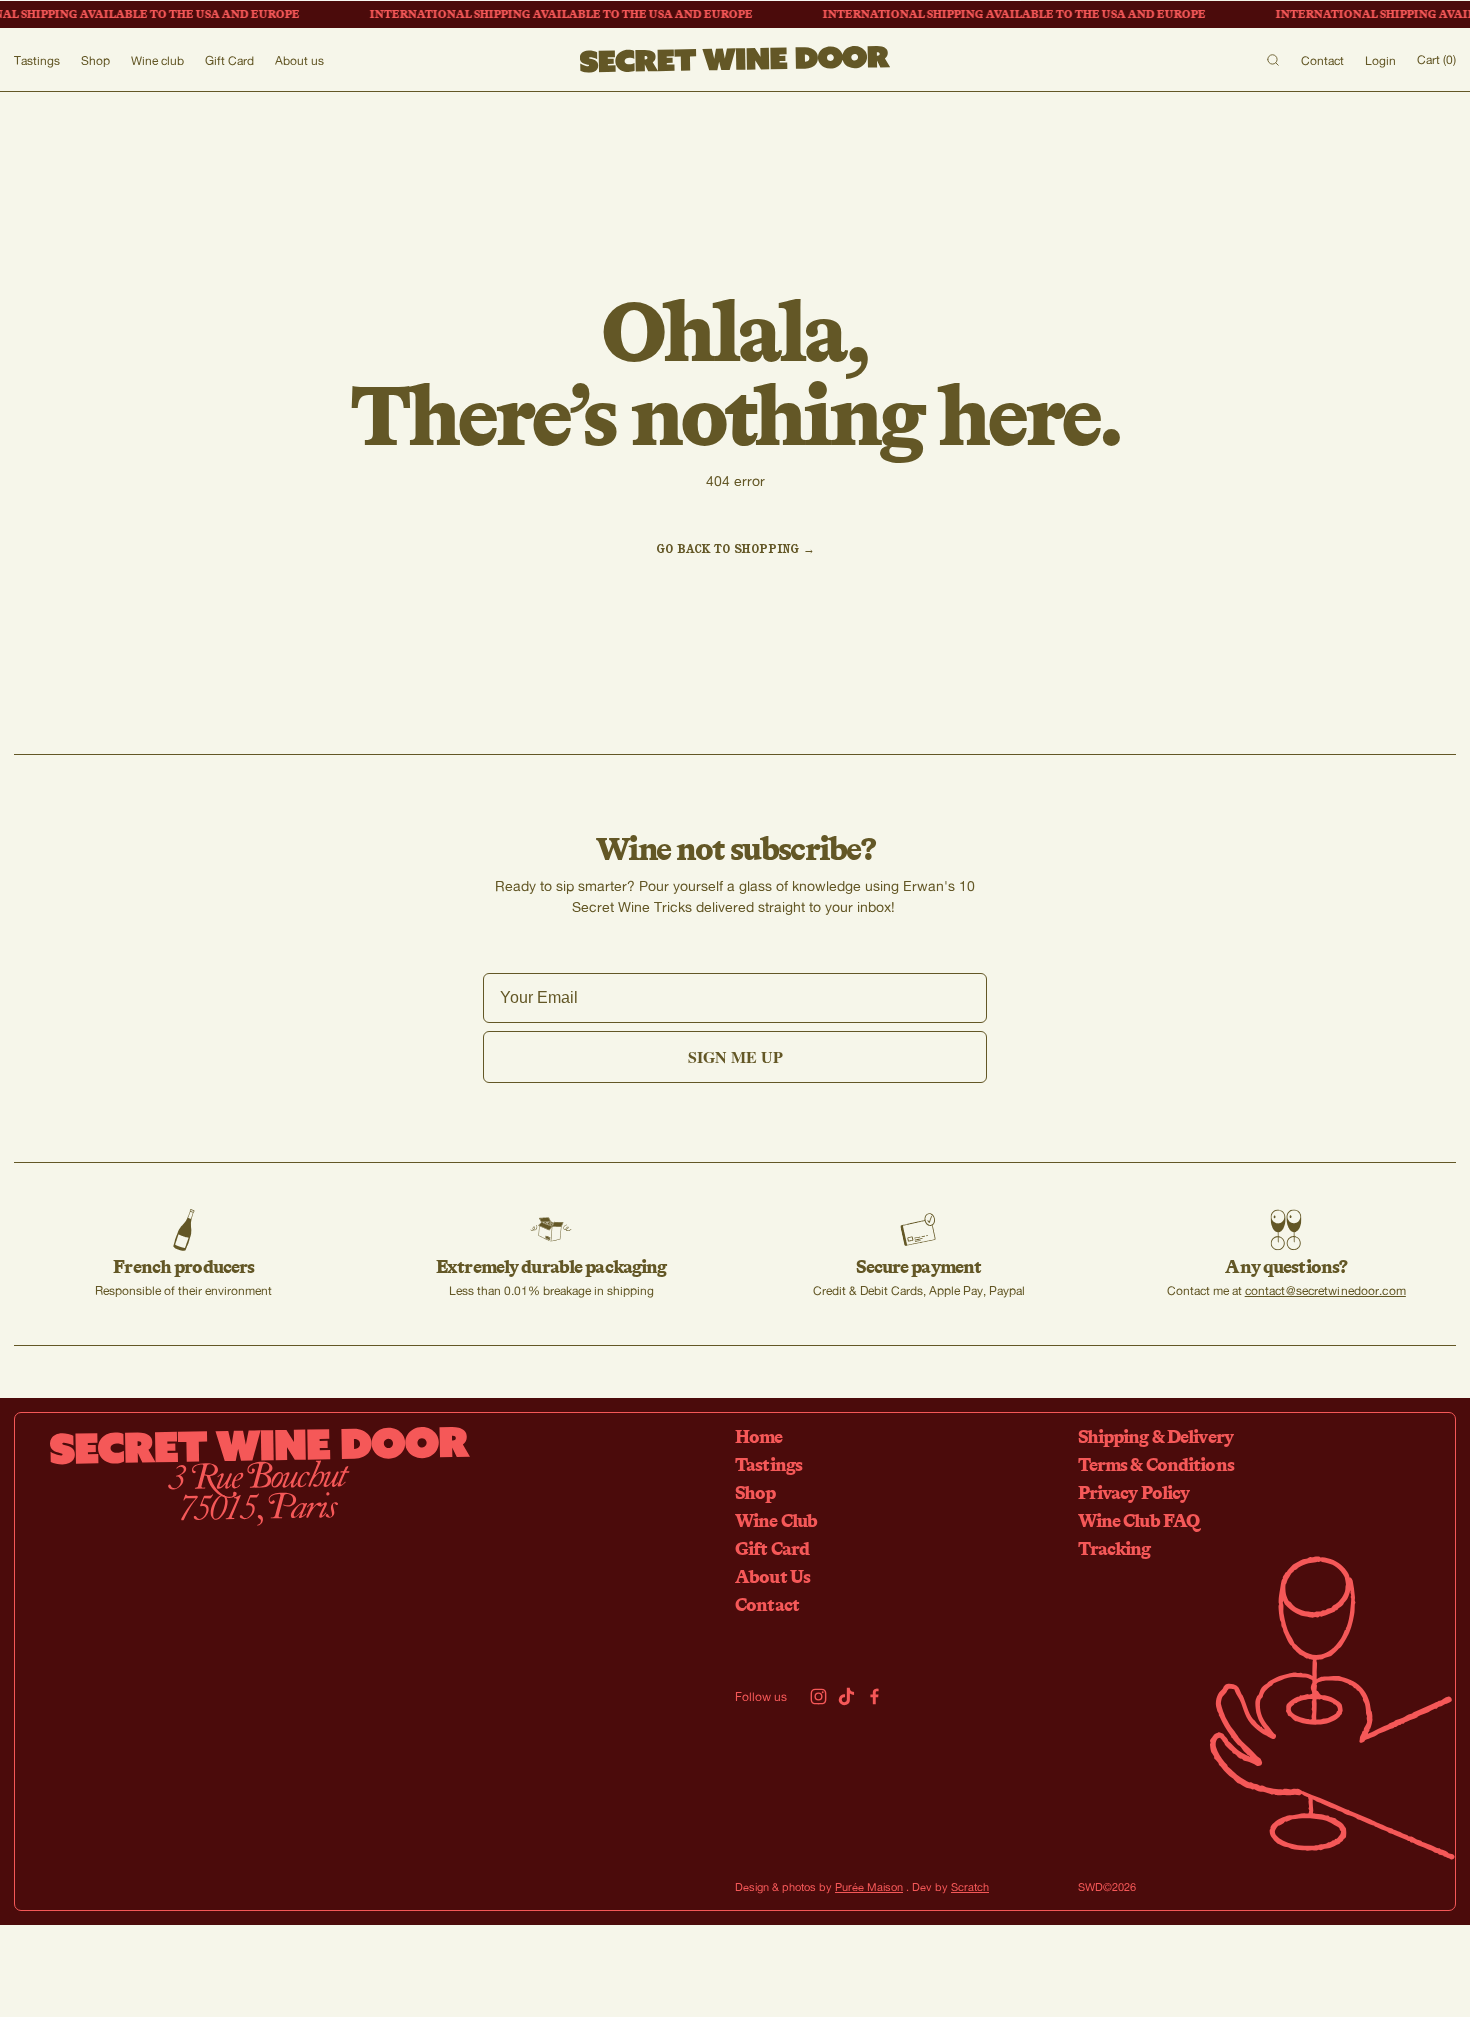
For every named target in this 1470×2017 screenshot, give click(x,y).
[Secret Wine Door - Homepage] (735, 60)
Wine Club (776, 1520)
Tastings (37, 60)
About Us (772, 1576)
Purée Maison (869, 1886)
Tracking (1114, 1548)
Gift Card (229, 60)
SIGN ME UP (735, 1056)
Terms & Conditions (1156, 1464)
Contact (1322, 60)
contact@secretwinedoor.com (1325, 1290)
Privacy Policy (1134, 1492)
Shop (95, 60)
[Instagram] (818, 1696)
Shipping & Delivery (1155, 1436)
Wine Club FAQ (1139, 1520)
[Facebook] (874, 1696)
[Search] (1273, 60)
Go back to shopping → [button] (735, 548)
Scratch (970, 1886)
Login (1380, 60)
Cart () (1436, 59)
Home (759, 1436)
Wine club (157, 60)
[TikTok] (846, 1696)
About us (299, 60)
